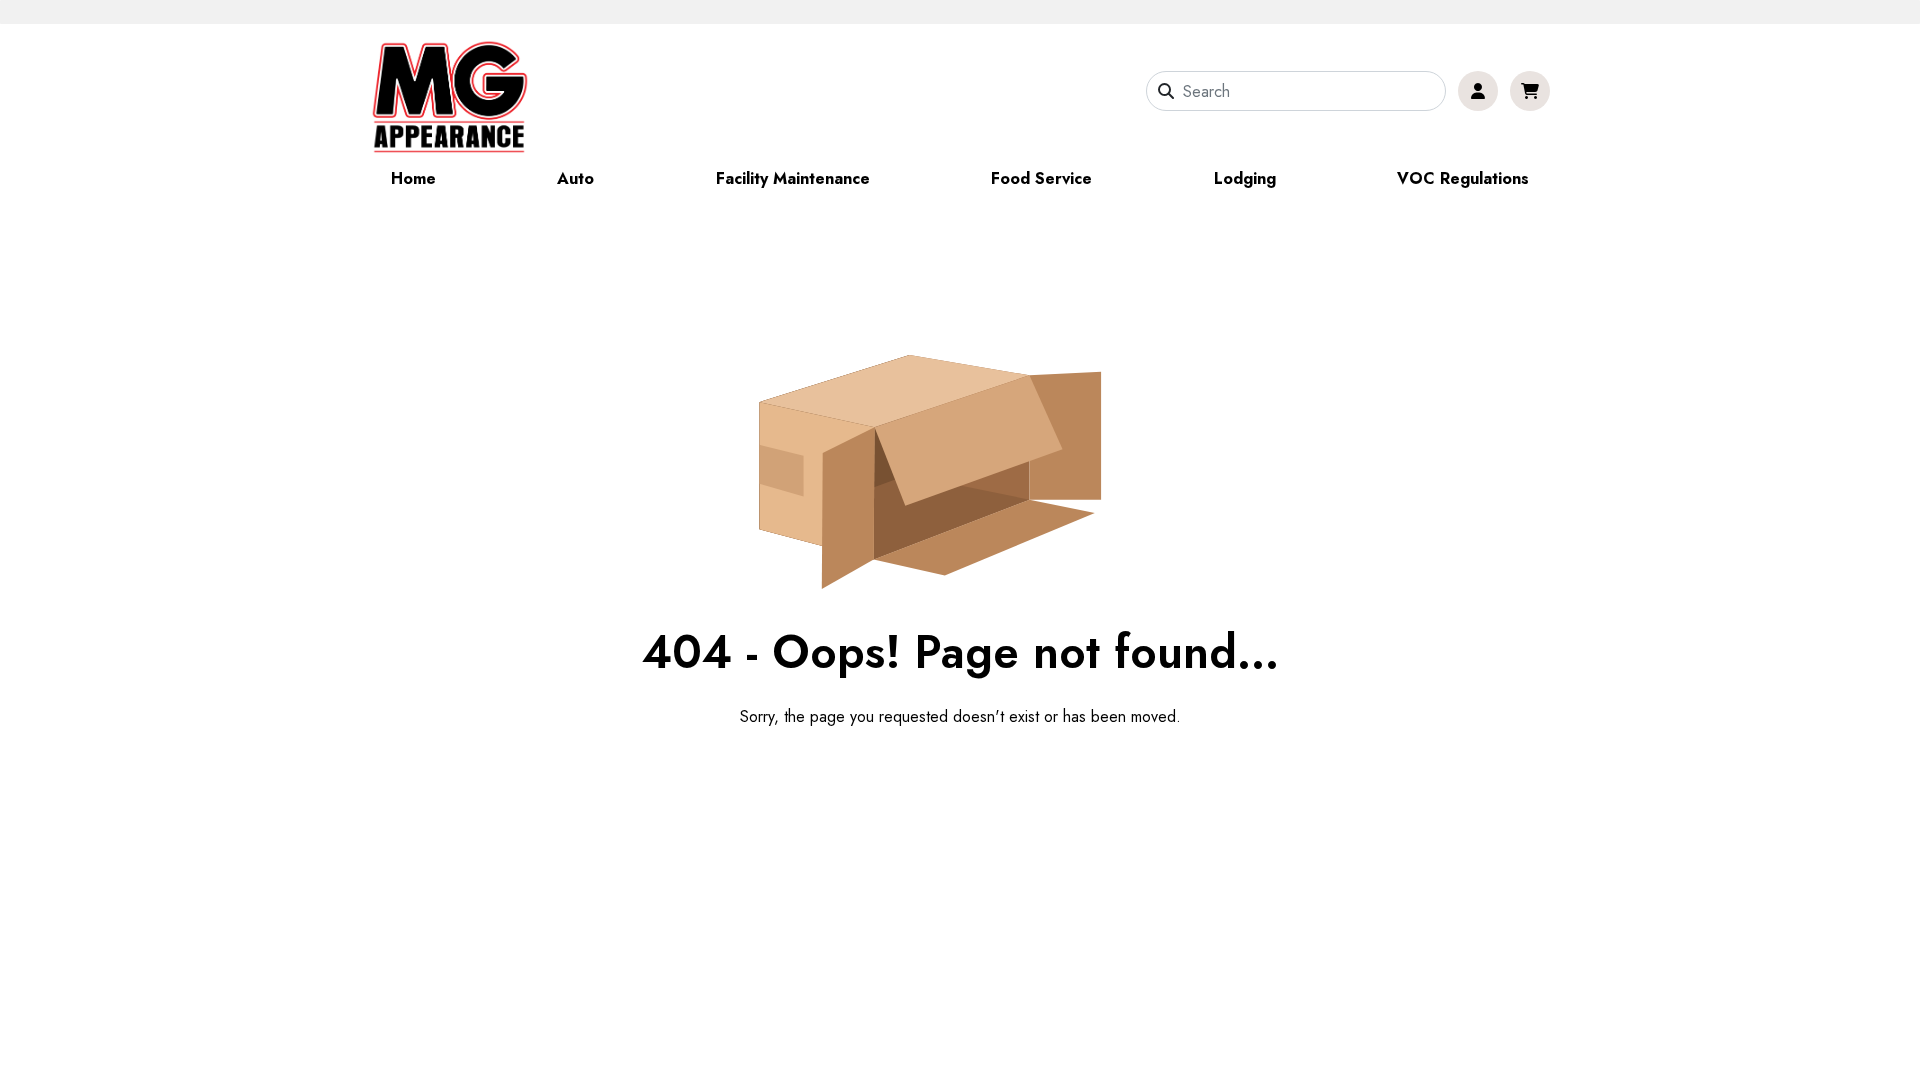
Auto (575, 178)
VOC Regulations (1463, 178)
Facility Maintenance (793, 178)
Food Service (1041, 178)
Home (413, 178)
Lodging (1245, 178)
